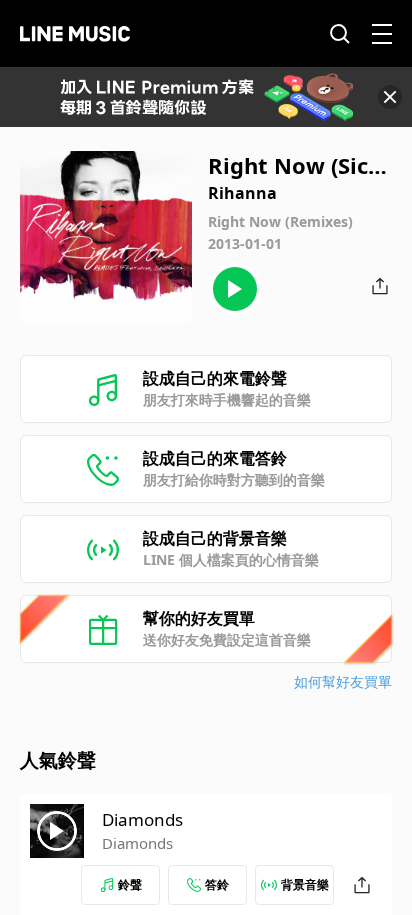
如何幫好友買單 (343, 681)
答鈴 (217, 884)
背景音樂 (305, 884)
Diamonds (142, 819)
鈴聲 (130, 884)
